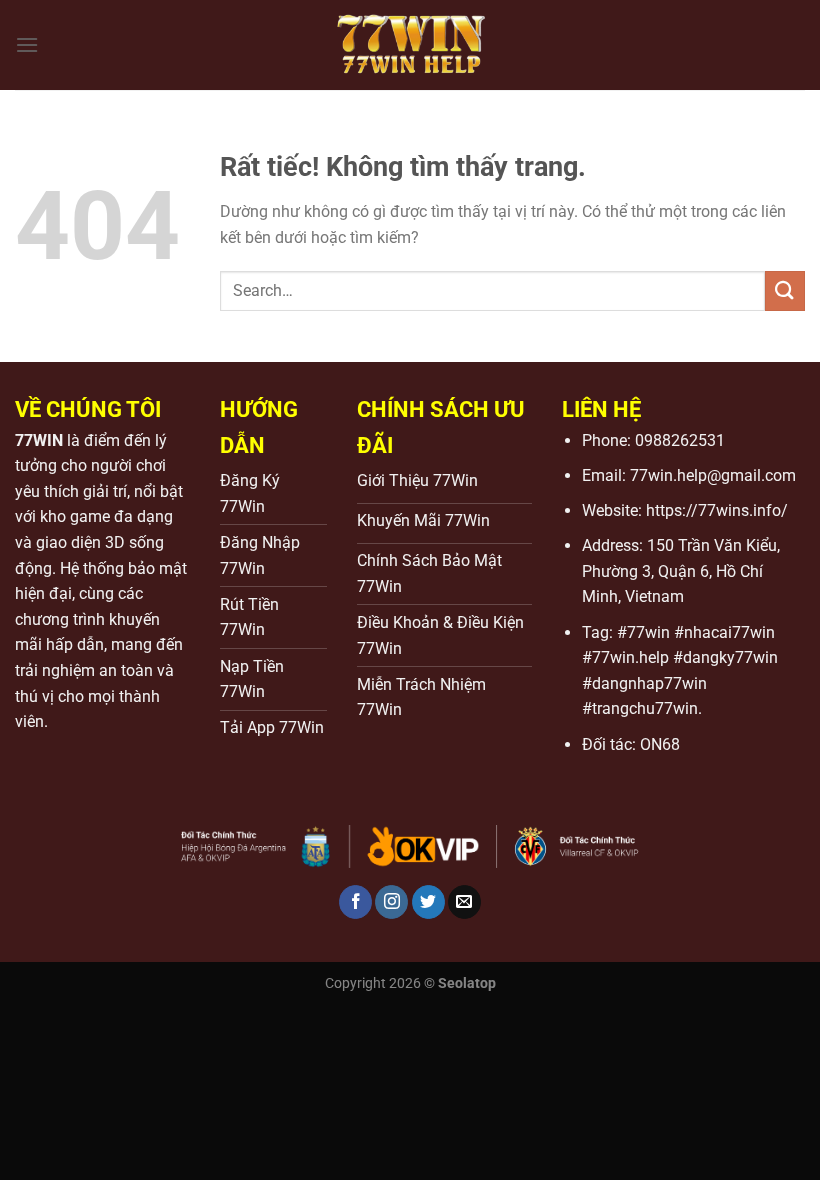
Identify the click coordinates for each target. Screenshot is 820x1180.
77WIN (39, 440)
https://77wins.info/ (717, 510)
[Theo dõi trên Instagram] (391, 902)
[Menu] (27, 44)
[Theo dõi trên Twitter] (428, 902)
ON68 (660, 744)
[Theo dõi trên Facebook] (355, 902)
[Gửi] (785, 290)
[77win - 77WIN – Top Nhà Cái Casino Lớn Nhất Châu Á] (410, 45)
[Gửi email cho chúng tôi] (464, 902)
